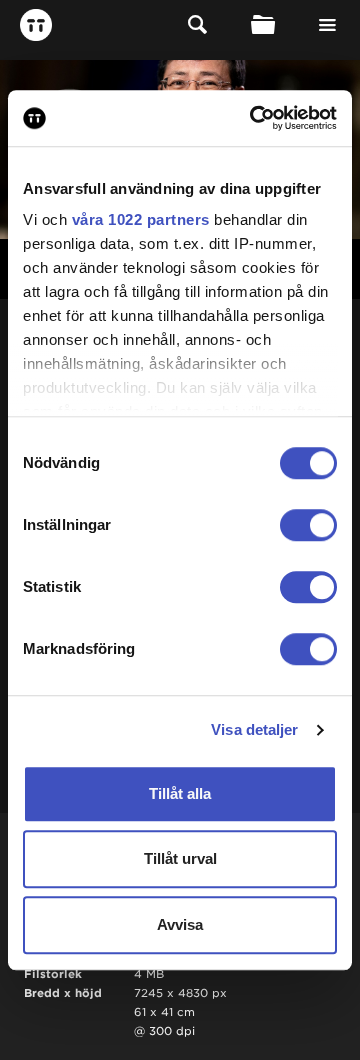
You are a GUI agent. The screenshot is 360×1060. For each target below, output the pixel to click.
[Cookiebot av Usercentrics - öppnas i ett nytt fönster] (254, 118)
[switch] (308, 525)
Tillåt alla (180, 793)
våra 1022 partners (141, 219)
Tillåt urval (180, 858)
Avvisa (180, 924)
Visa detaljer (254, 729)
